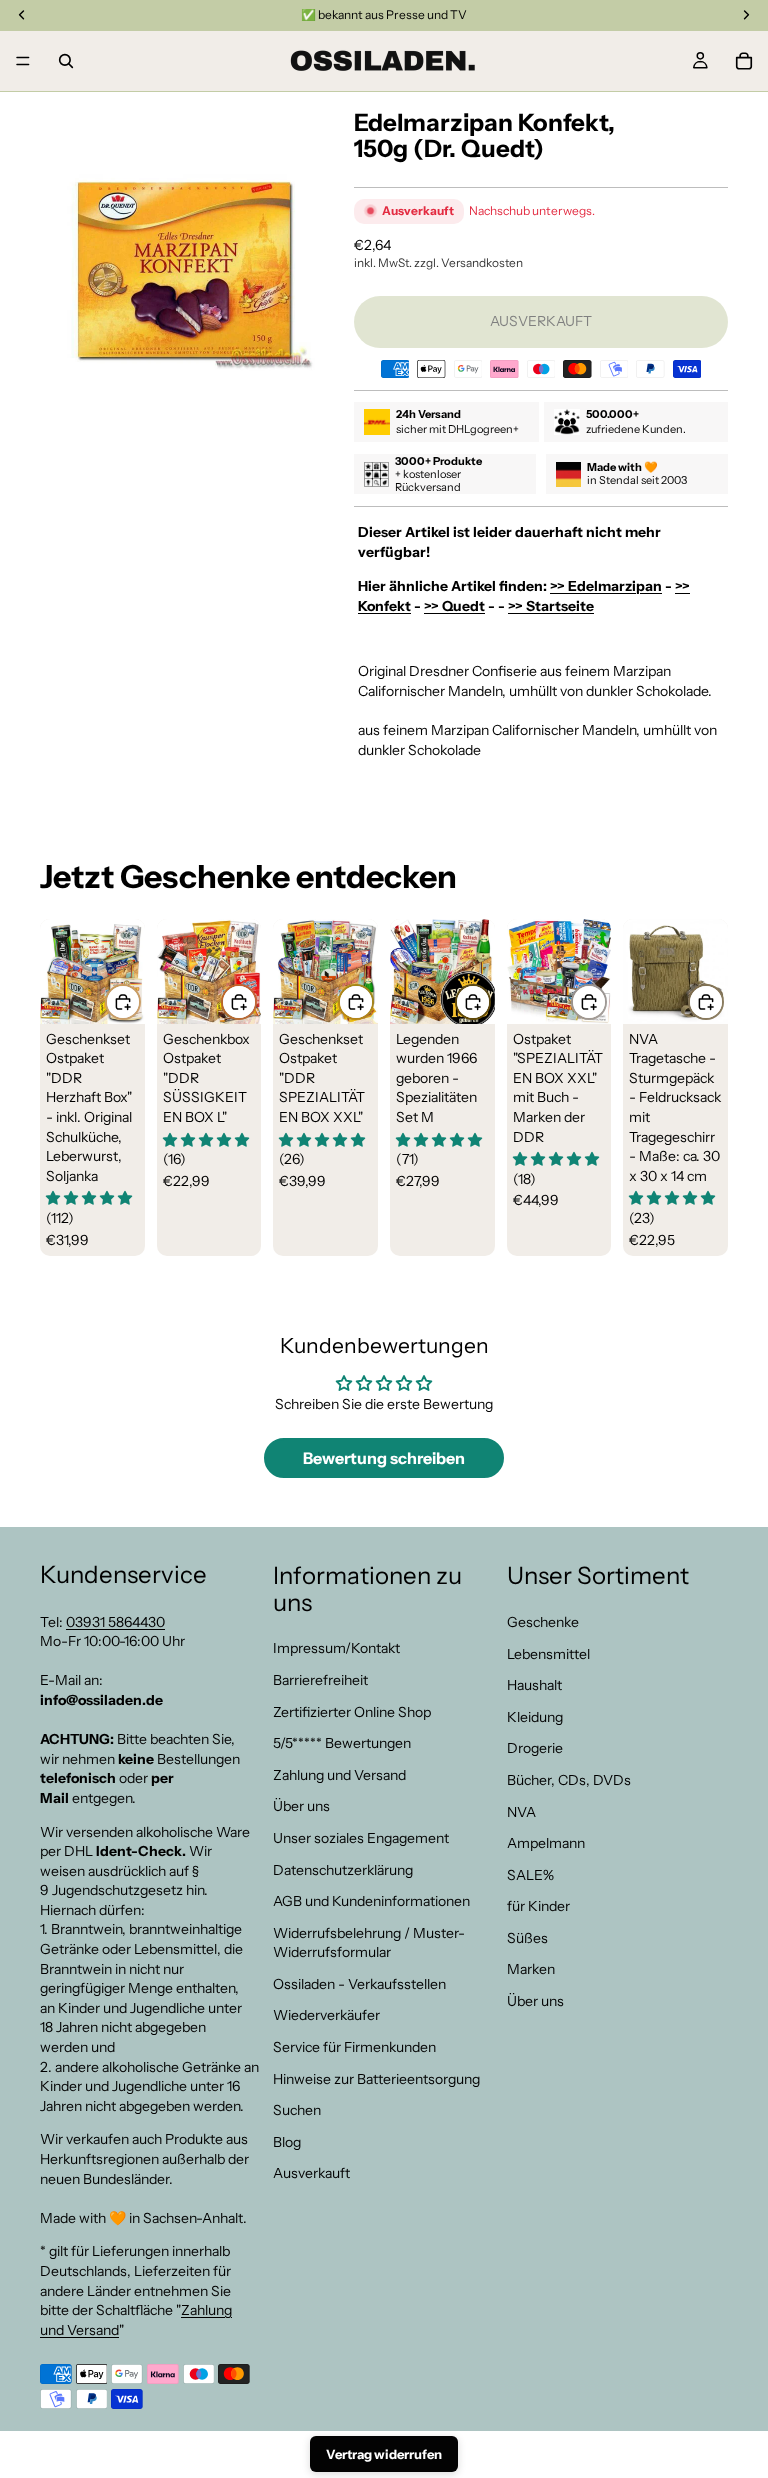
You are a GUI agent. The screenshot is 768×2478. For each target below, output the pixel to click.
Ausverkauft (311, 2173)
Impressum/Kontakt (336, 1648)
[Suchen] (66, 61)
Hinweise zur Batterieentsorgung (376, 2078)
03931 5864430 (115, 1621)
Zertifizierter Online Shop (352, 1711)
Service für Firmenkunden (354, 2047)
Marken (531, 1969)
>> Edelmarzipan (606, 586)
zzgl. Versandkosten (468, 262)
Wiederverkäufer (326, 2015)
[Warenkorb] (744, 61)
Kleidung (535, 1716)
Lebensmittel (548, 1653)
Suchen (297, 2110)
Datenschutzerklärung (343, 1869)
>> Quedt (454, 606)
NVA (521, 1811)
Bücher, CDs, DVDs (569, 1780)
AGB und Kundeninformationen (371, 1901)
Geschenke (543, 1622)
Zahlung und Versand (339, 1774)
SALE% (530, 1874)
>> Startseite (551, 606)
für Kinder (538, 1906)
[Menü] (23, 61)
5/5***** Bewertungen (342, 1743)
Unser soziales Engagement (361, 1838)
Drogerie (535, 1748)
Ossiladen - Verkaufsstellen (359, 1984)
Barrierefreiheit (320, 1680)
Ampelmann (546, 1843)
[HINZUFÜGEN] (123, 1002)
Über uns (301, 1806)
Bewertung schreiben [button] (384, 1458)
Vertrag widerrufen (384, 2454)
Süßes (527, 1938)
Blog (287, 2141)
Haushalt (534, 1685)
